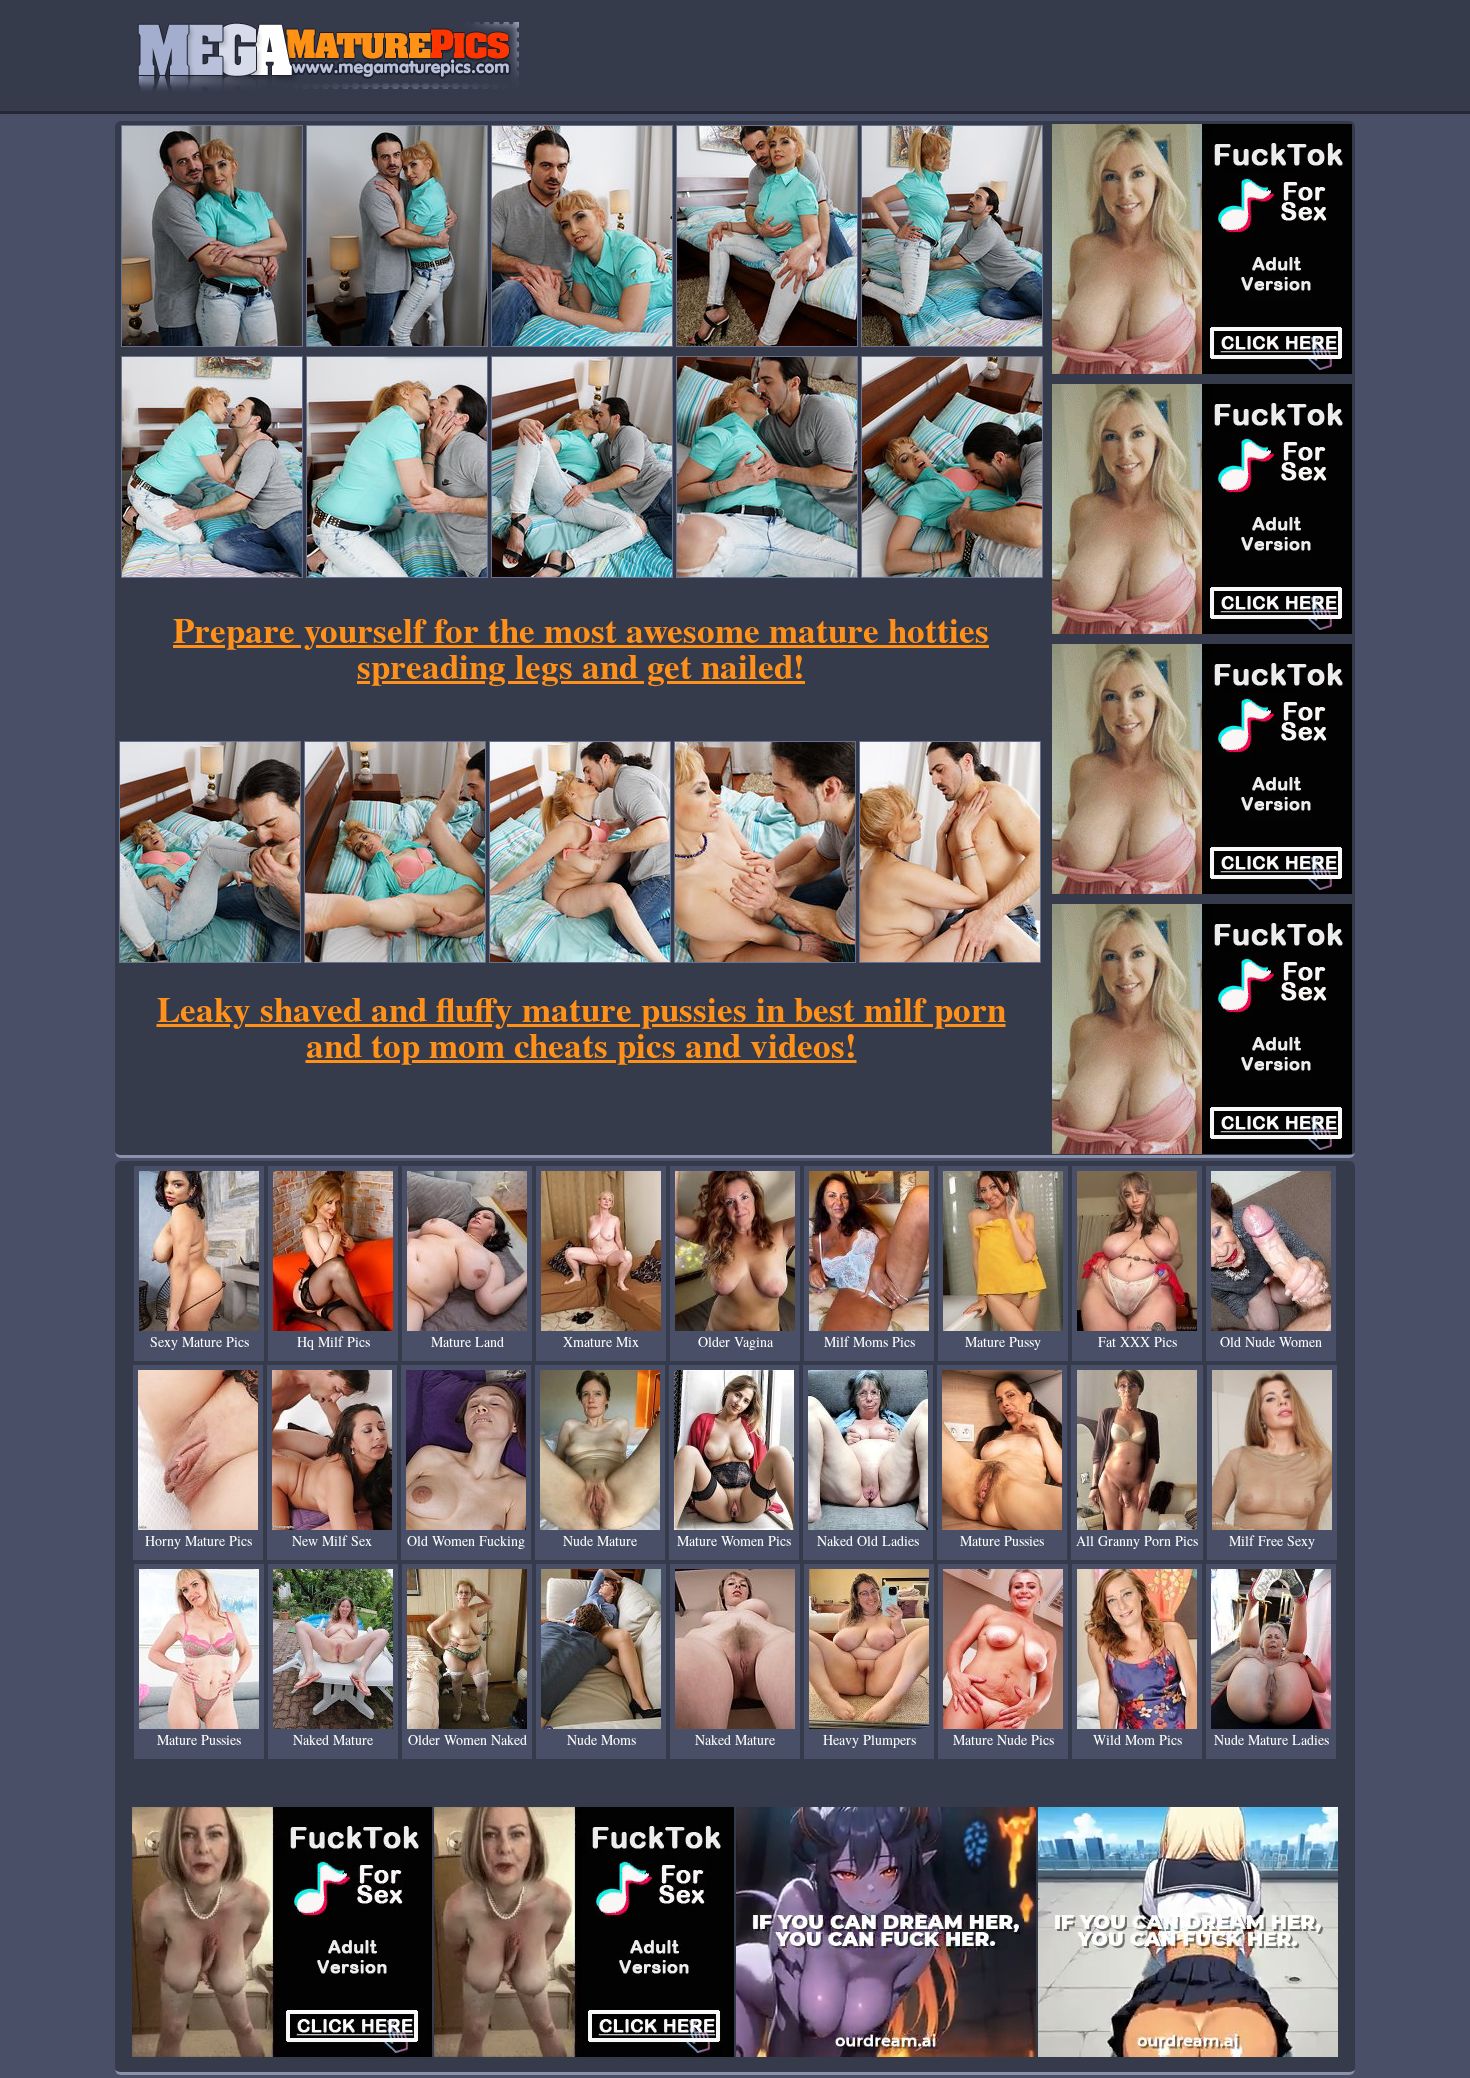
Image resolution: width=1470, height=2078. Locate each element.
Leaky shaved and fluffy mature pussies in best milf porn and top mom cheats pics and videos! (581, 1026)
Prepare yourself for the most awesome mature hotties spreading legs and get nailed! (581, 647)
